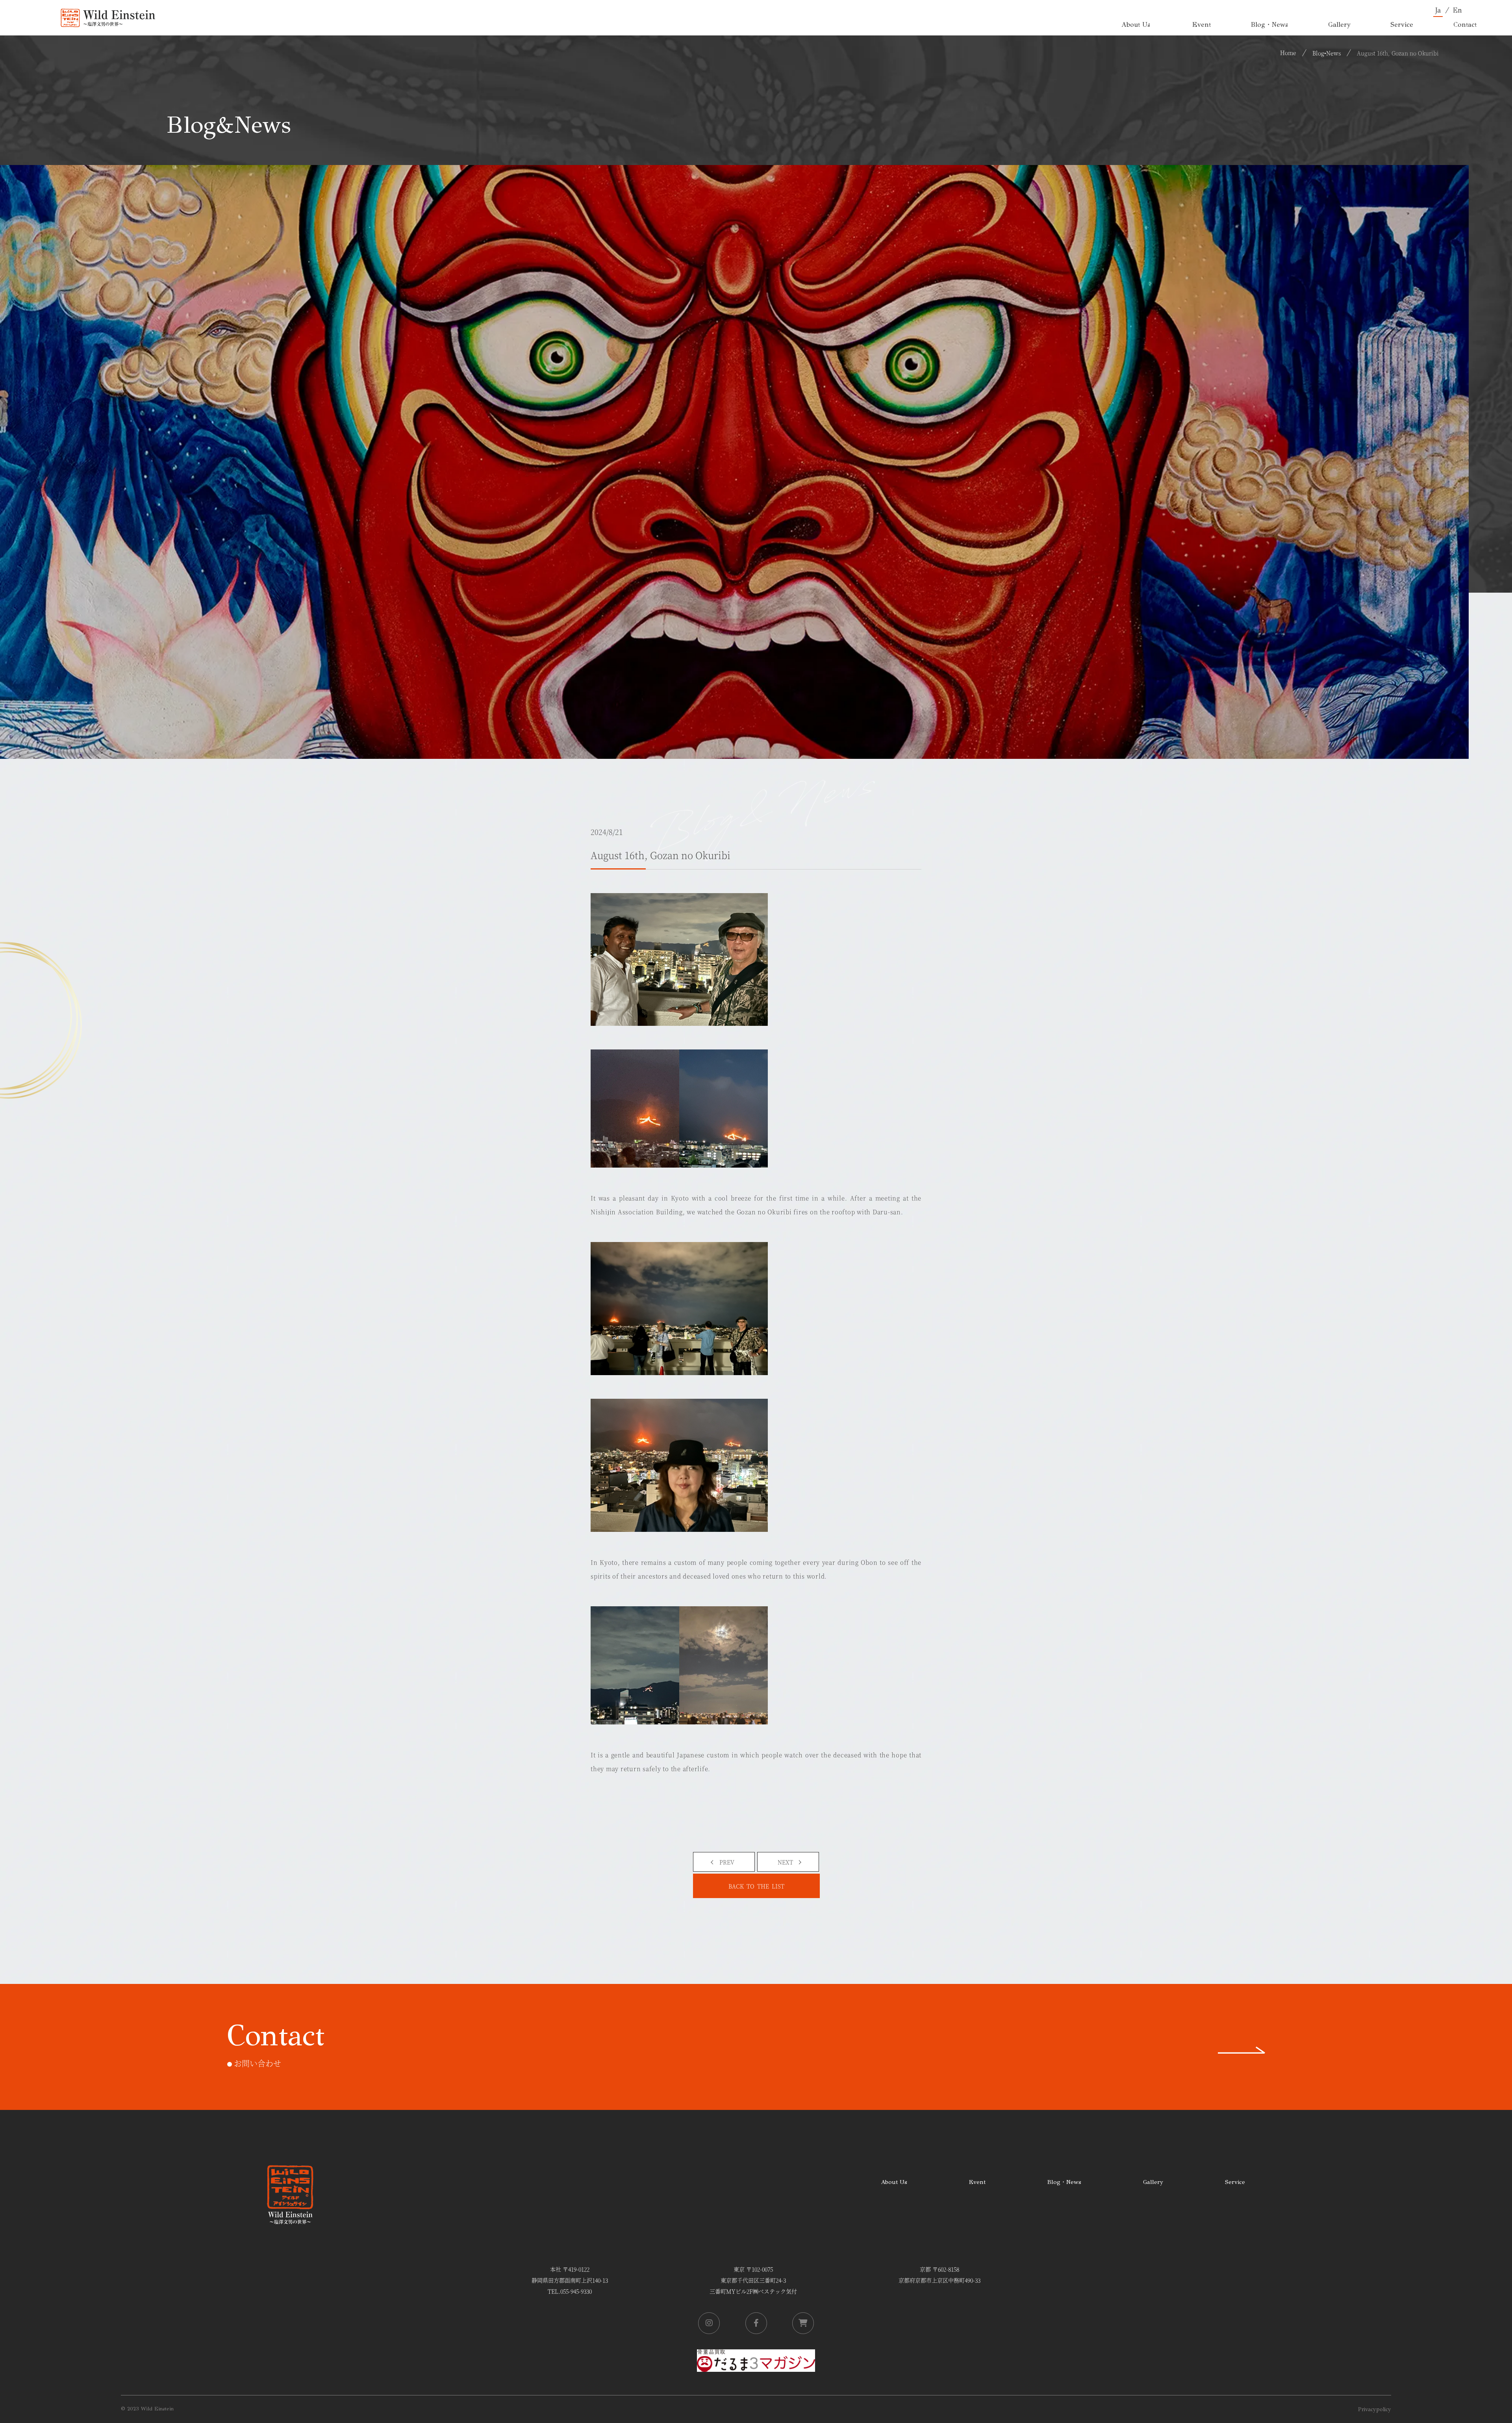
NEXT (785, 1862)
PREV (727, 1862)
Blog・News (1064, 2182)
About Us (894, 2182)
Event (977, 2182)
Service (1235, 2182)
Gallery (1153, 2182)
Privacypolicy (1375, 2409)
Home (1288, 52)
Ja (1438, 10)
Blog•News (1327, 53)
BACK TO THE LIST (756, 1886)
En (1457, 10)
